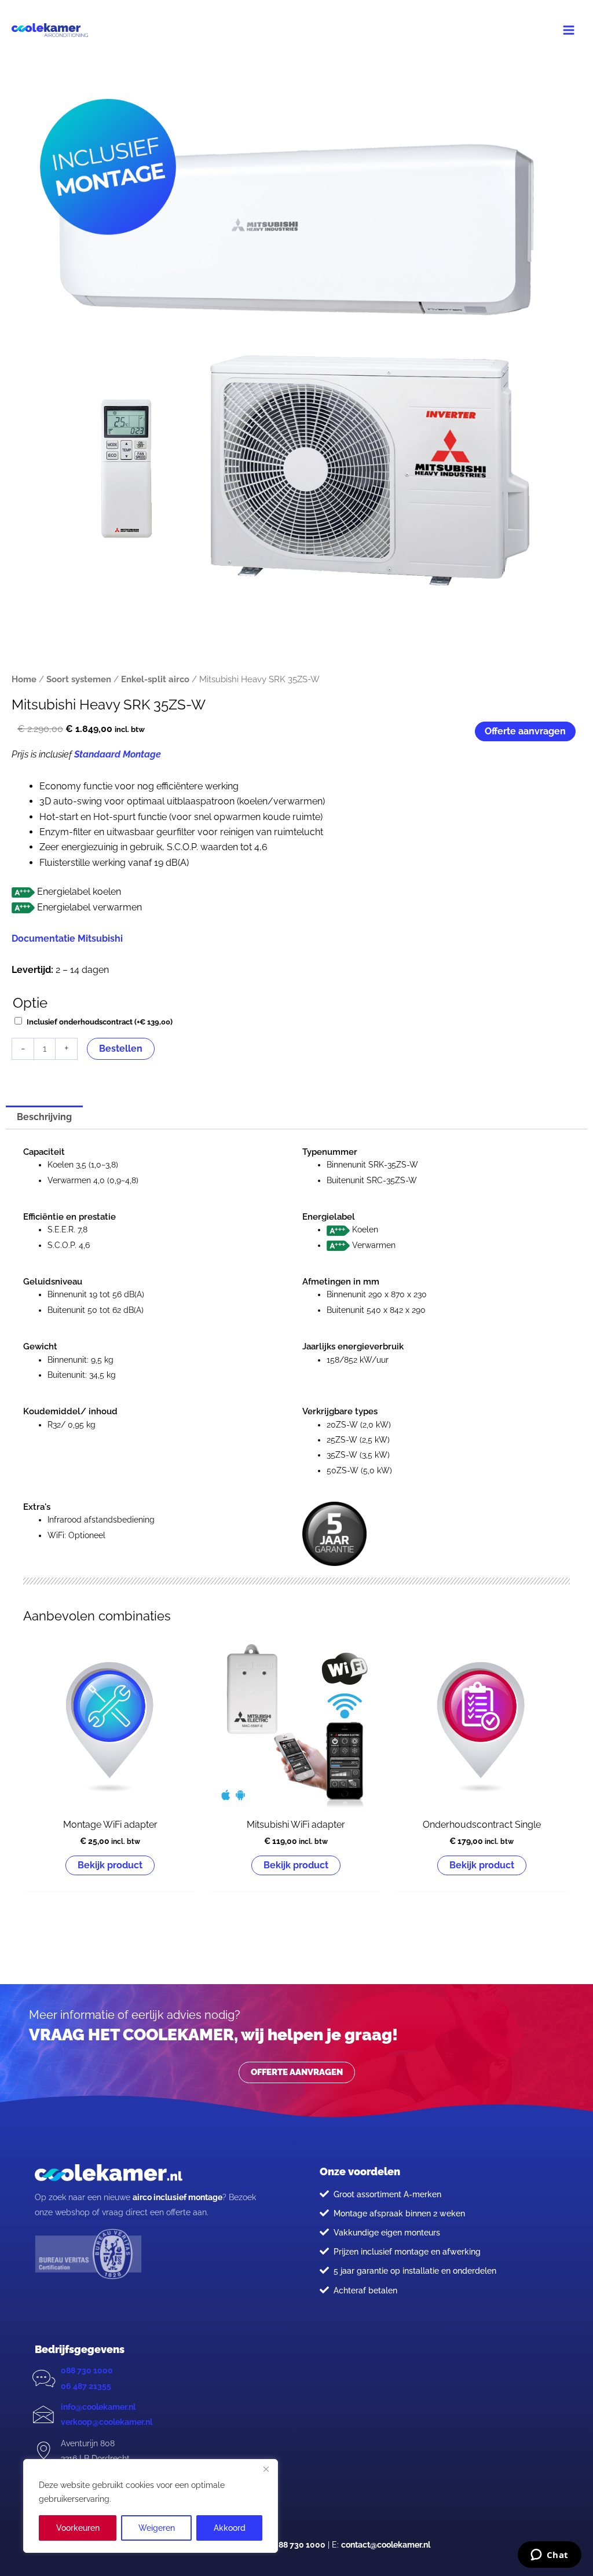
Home (24, 679)
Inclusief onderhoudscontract (100, 1022)
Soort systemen (79, 679)
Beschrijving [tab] (44, 1117)
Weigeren (157, 2528)
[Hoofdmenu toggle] (569, 30)
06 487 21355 (86, 2386)
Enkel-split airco (155, 679)
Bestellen (121, 1049)
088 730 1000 (87, 2370)
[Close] (266, 2469)
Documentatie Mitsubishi (67, 938)
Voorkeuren (78, 2528)
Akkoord (230, 2528)
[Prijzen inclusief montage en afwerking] (324, 2251)
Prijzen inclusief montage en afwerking (407, 2252)
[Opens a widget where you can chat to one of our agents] (549, 2556)
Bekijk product (110, 1865)
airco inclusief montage (177, 2197)
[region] (151, 2506)
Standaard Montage (118, 754)
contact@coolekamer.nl (386, 2545)
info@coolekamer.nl (98, 2407)
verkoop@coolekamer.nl (107, 2422)
